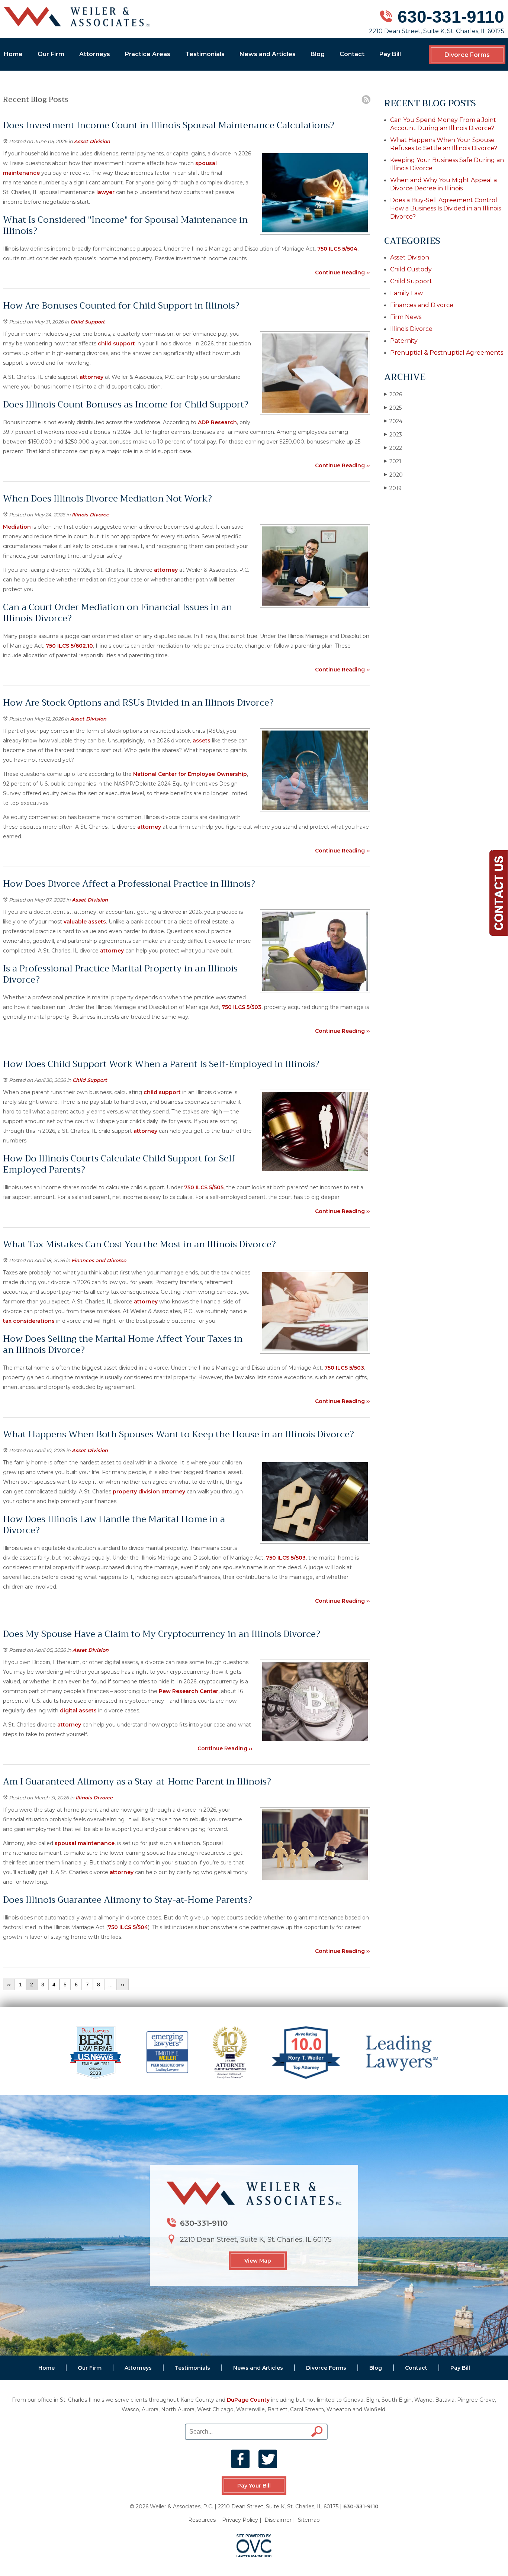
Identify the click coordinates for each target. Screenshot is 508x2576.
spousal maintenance (84, 1843)
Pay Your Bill (254, 2486)
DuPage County (248, 2400)
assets (202, 741)
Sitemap (309, 2520)
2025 (393, 408)
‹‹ (9, 1985)
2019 (393, 488)
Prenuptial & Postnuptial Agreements (447, 353)
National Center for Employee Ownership (190, 774)
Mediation (17, 527)
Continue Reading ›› (343, 273)
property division (136, 1492)
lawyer (106, 192)
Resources (202, 2520)
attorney (91, 377)
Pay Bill (390, 54)
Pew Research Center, (189, 1691)
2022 (393, 448)
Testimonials (205, 54)
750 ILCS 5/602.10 (69, 646)
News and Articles (268, 54)
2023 (393, 435)
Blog (318, 54)
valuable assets (85, 922)
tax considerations (29, 1321)
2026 (393, 394)
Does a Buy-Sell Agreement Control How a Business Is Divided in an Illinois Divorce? (446, 208)
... (110, 1985)
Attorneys (95, 54)
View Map (258, 2261)
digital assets (78, 1711)
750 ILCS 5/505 (204, 1187)
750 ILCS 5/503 (242, 1007)
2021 (393, 461)
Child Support (88, 322)
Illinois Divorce (90, 515)
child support (116, 344)
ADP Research (217, 422)
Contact (352, 54)
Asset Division (92, 141)
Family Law (406, 293)
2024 (393, 421)
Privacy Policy (240, 2520)
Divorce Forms (467, 55)
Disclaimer (278, 2520)
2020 (393, 475)
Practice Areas (148, 54)
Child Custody (411, 269)
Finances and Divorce (99, 1260)
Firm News (406, 317)
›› (123, 1985)
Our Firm (51, 54)
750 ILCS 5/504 (337, 249)
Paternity (404, 341)
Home (13, 54)
